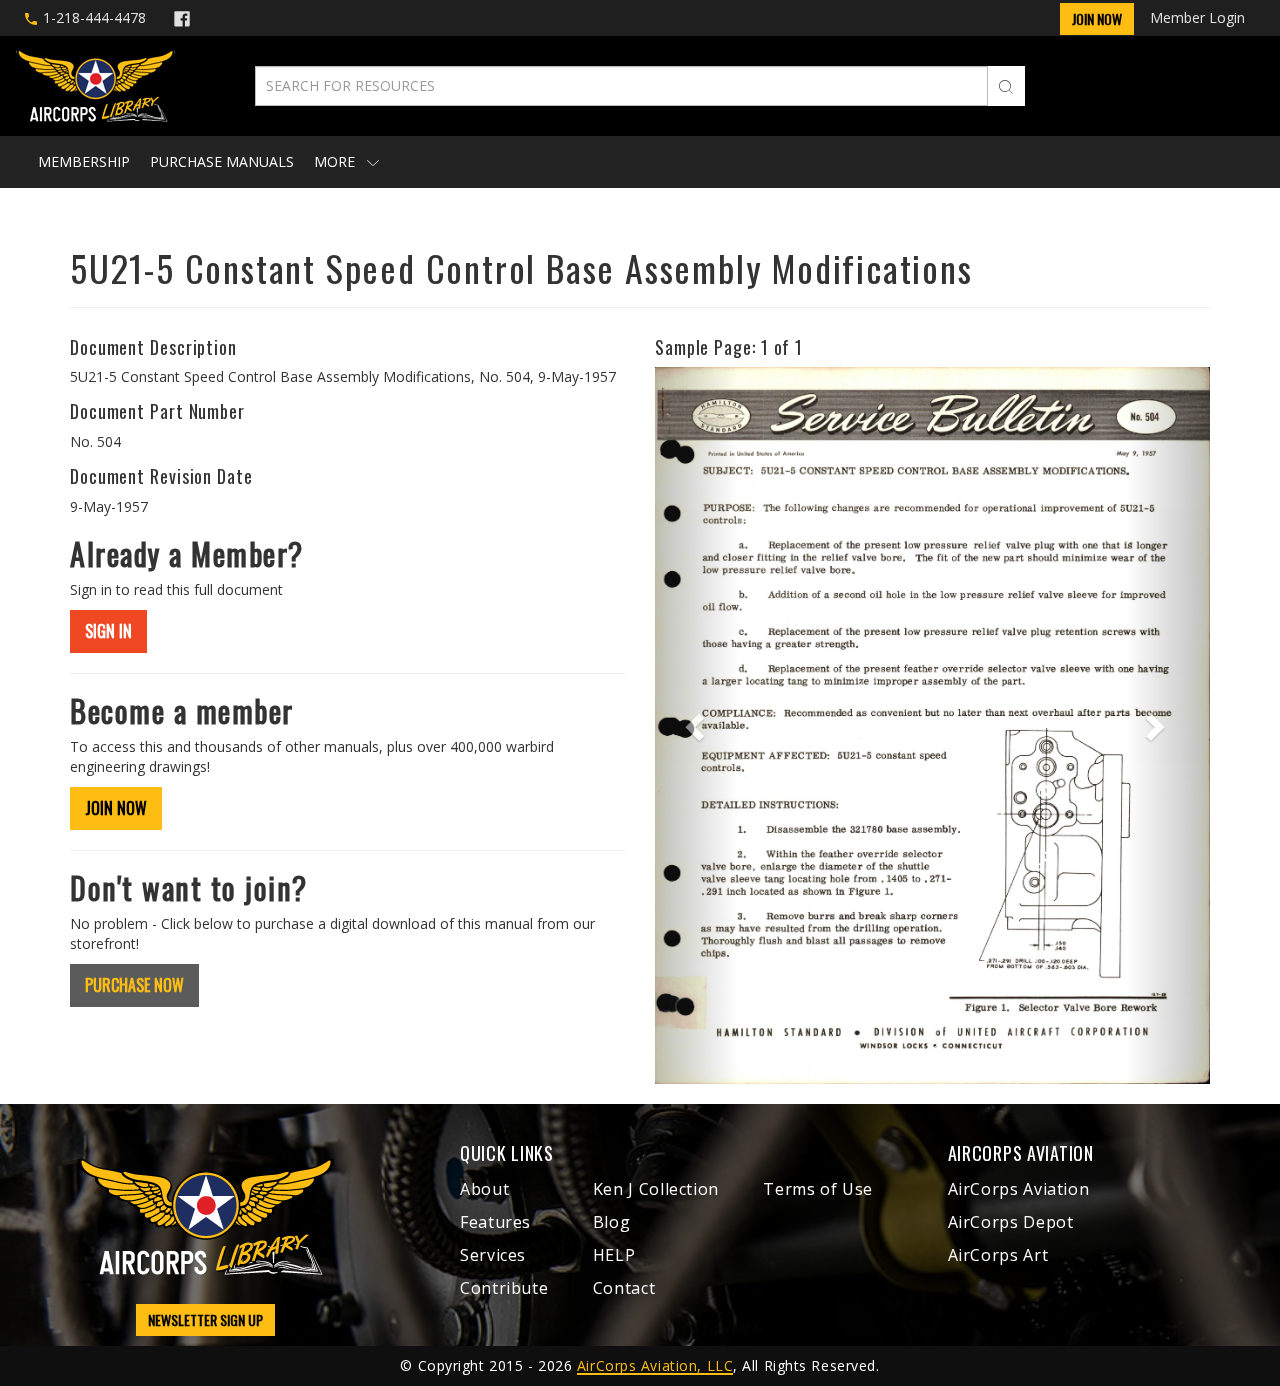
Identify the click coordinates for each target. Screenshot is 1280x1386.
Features (495, 1222)
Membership (84, 161)
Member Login (1197, 17)
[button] (696, 725)
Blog (612, 1222)
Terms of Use (818, 1189)
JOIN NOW (116, 808)
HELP (614, 1255)
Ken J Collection (656, 1189)
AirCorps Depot (1011, 1222)
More (336, 161)
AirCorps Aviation (1019, 1189)
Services (493, 1255)
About (484, 1189)
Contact (624, 1288)
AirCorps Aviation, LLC (655, 1365)
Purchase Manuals (222, 161)
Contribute (504, 1288)
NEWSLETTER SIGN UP (205, 1319)
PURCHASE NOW (134, 985)
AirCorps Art (998, 1255)
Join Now (1097, 18)
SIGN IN (108, 631)
